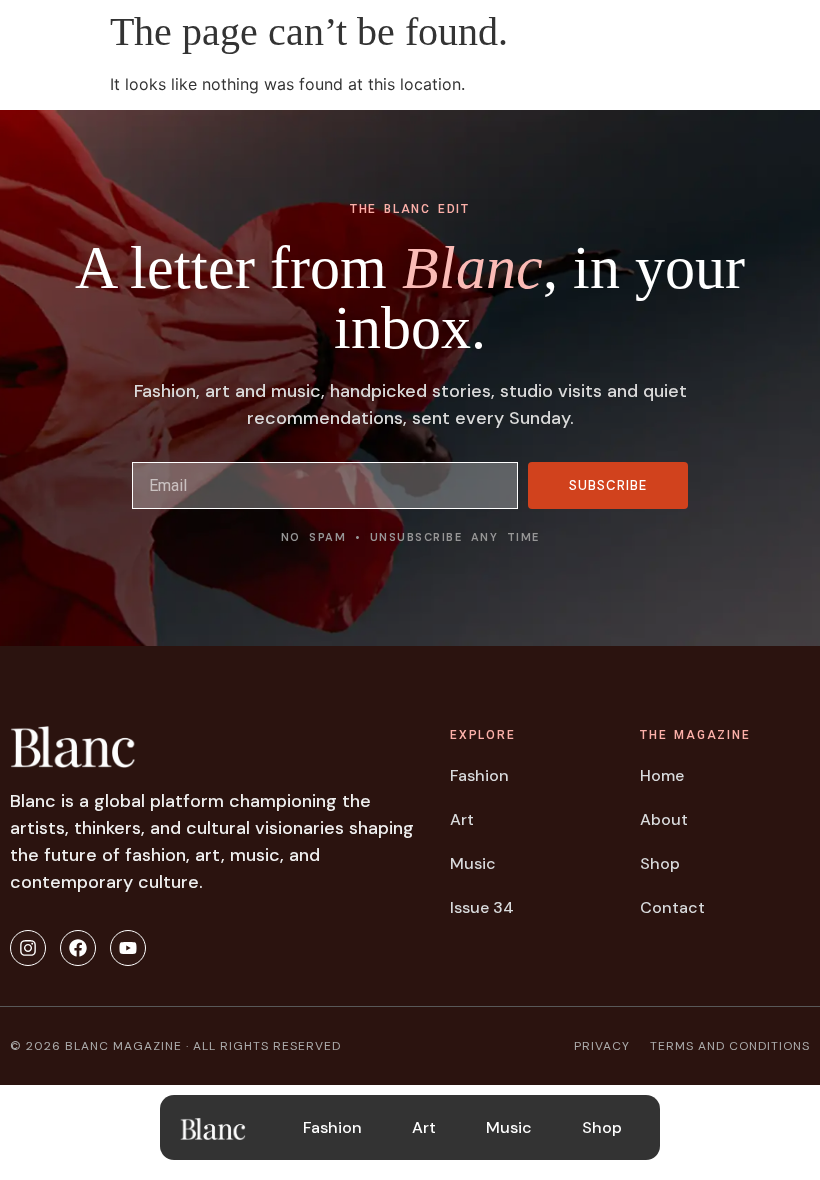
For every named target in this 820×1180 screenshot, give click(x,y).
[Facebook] (78, 948)
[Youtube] (128, 948)
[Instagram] (28, 948)
